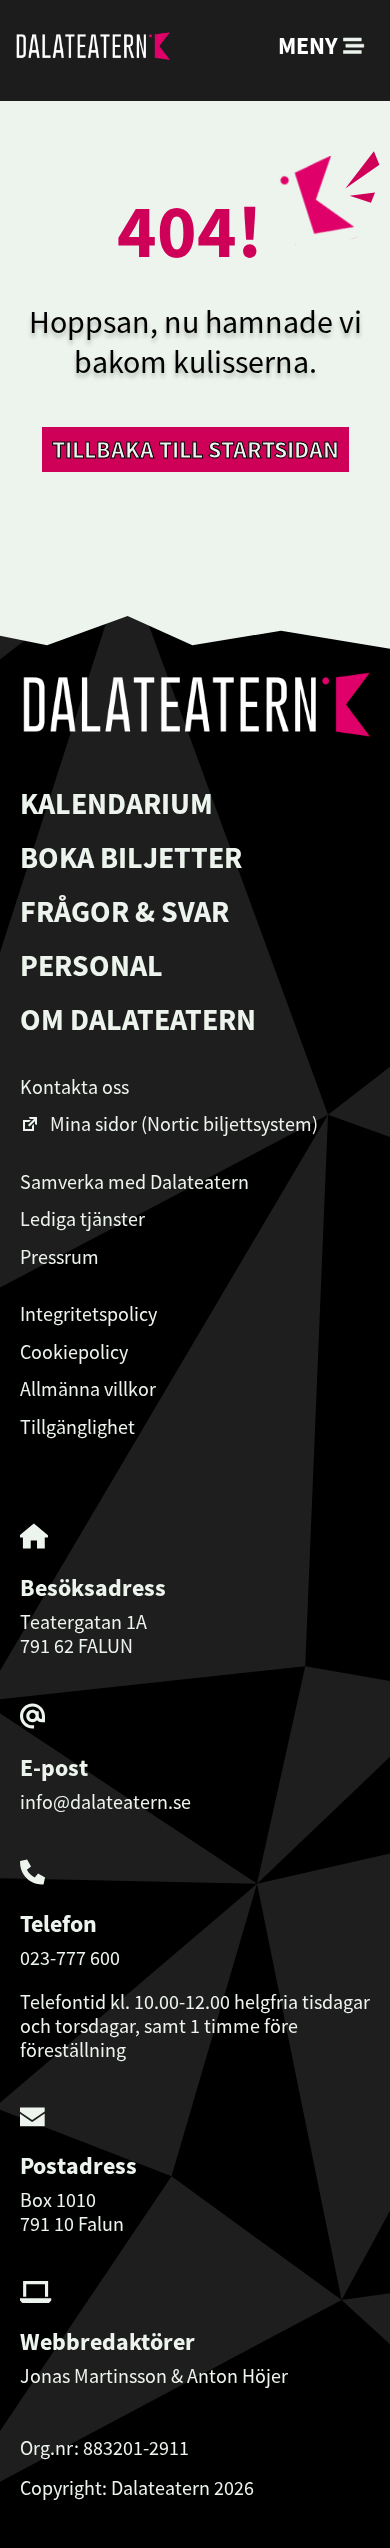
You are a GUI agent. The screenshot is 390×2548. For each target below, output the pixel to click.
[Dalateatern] (92, 51)
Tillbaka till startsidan (195, 449)
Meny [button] (310, 45)
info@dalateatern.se (105, 1801)
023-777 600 (70, 1957)
